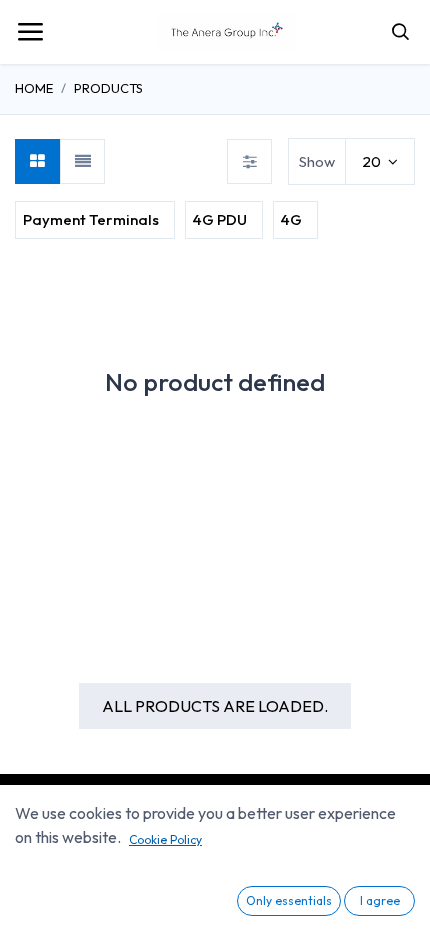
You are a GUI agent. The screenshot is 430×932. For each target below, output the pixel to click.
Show (317, 161)
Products (108, 88)
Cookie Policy (165, 839)
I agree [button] (380, 900)
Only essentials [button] (289, 900)
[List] (82, 161)
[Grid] (37, 161)
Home (34, 88)
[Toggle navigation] (30, 32)
